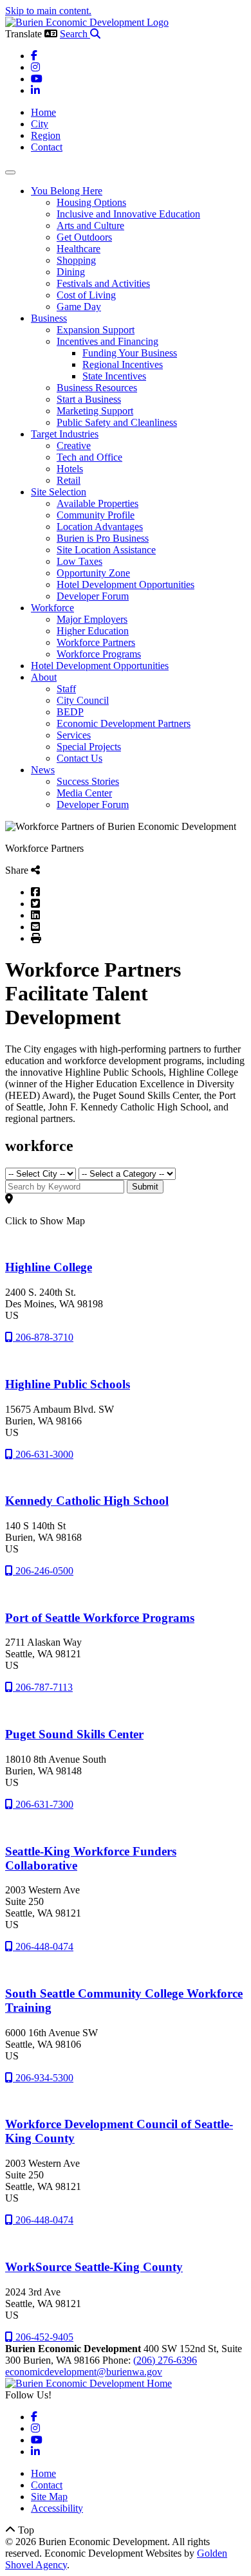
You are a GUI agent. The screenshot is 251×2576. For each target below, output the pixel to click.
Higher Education (93, 631)
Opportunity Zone (93, 573)
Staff (66, 689)
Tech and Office (89, 457)
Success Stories (88, 781)
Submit (145, 1187)
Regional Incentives (123, 364)
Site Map (49, 2497)
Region (46, 135)
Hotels (70, 469)
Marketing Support (95, 411)
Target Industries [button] (65, 434)
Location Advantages (100, 527)
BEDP (70, 712)
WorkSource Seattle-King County (94, 2267)
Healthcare (79, 249)
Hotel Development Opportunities (126, 584)
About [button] (44, 677)
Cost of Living (86, 295)
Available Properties (98, 503)
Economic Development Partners (124, 723)
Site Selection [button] (59, 492)
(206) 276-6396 (165, 2360)
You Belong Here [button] (67, 191)
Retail (69, 480)
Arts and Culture (90, 225)
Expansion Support (96, 330)
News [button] (43, 770)
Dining (71, 272)
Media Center (84, 793)
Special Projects (89, 747)
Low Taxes (79, 561)
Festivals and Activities (103, 283)
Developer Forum (93, 596)
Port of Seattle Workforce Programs (100, 1618)
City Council (83, 700)
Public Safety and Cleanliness (117, 422)
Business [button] (49, 318)
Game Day (79, 307)
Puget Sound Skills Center (74, 1734)
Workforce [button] (52, 608)
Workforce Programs (99, 654)
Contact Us (79, 758)
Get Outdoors (84, 237)
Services (74, 735)
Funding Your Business (130, 353)
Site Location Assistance (106, 550)
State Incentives (114, 376)
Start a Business (89, 399)
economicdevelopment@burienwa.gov (84, 2372)
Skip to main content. (48, 11)
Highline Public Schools (68, 1384)
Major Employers (92, 619)
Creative (74, 446)
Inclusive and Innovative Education (128, 214)
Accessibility (57, 2508)
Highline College (49, 1267)
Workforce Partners (96, 642)
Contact (47, 147)
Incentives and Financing (107, 341)
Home (43, 112)
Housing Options (91, 202)
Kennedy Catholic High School (87, 1501)
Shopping (76, 260)
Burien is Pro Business (103, 538)
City (40, 124)
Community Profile (96, 515)
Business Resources (97, 388)
